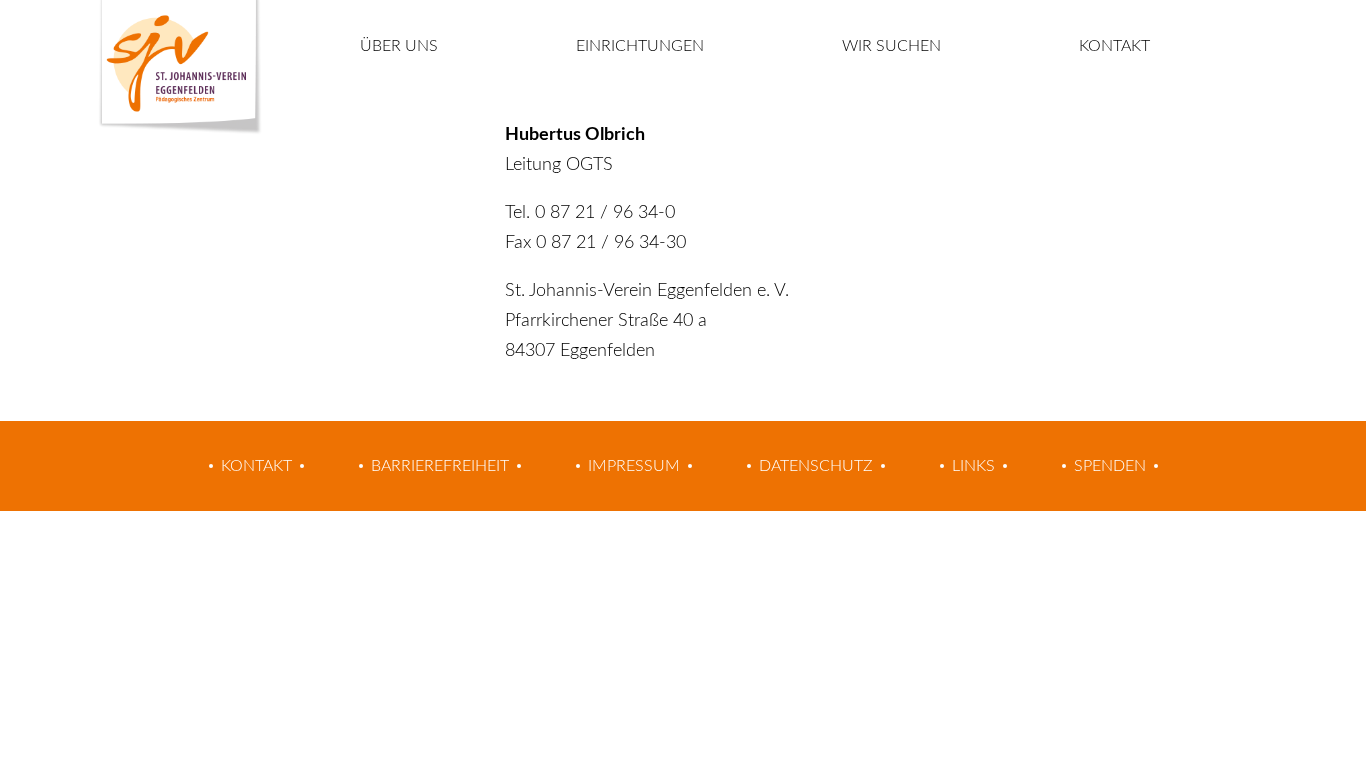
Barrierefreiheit (440, 466)
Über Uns (399, 46)
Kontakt (1114, 46)
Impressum (634, 466)
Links (973, 466)
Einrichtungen (640, 46)
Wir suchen (891, 46)
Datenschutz (816, 466)
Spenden (1110, 466)
